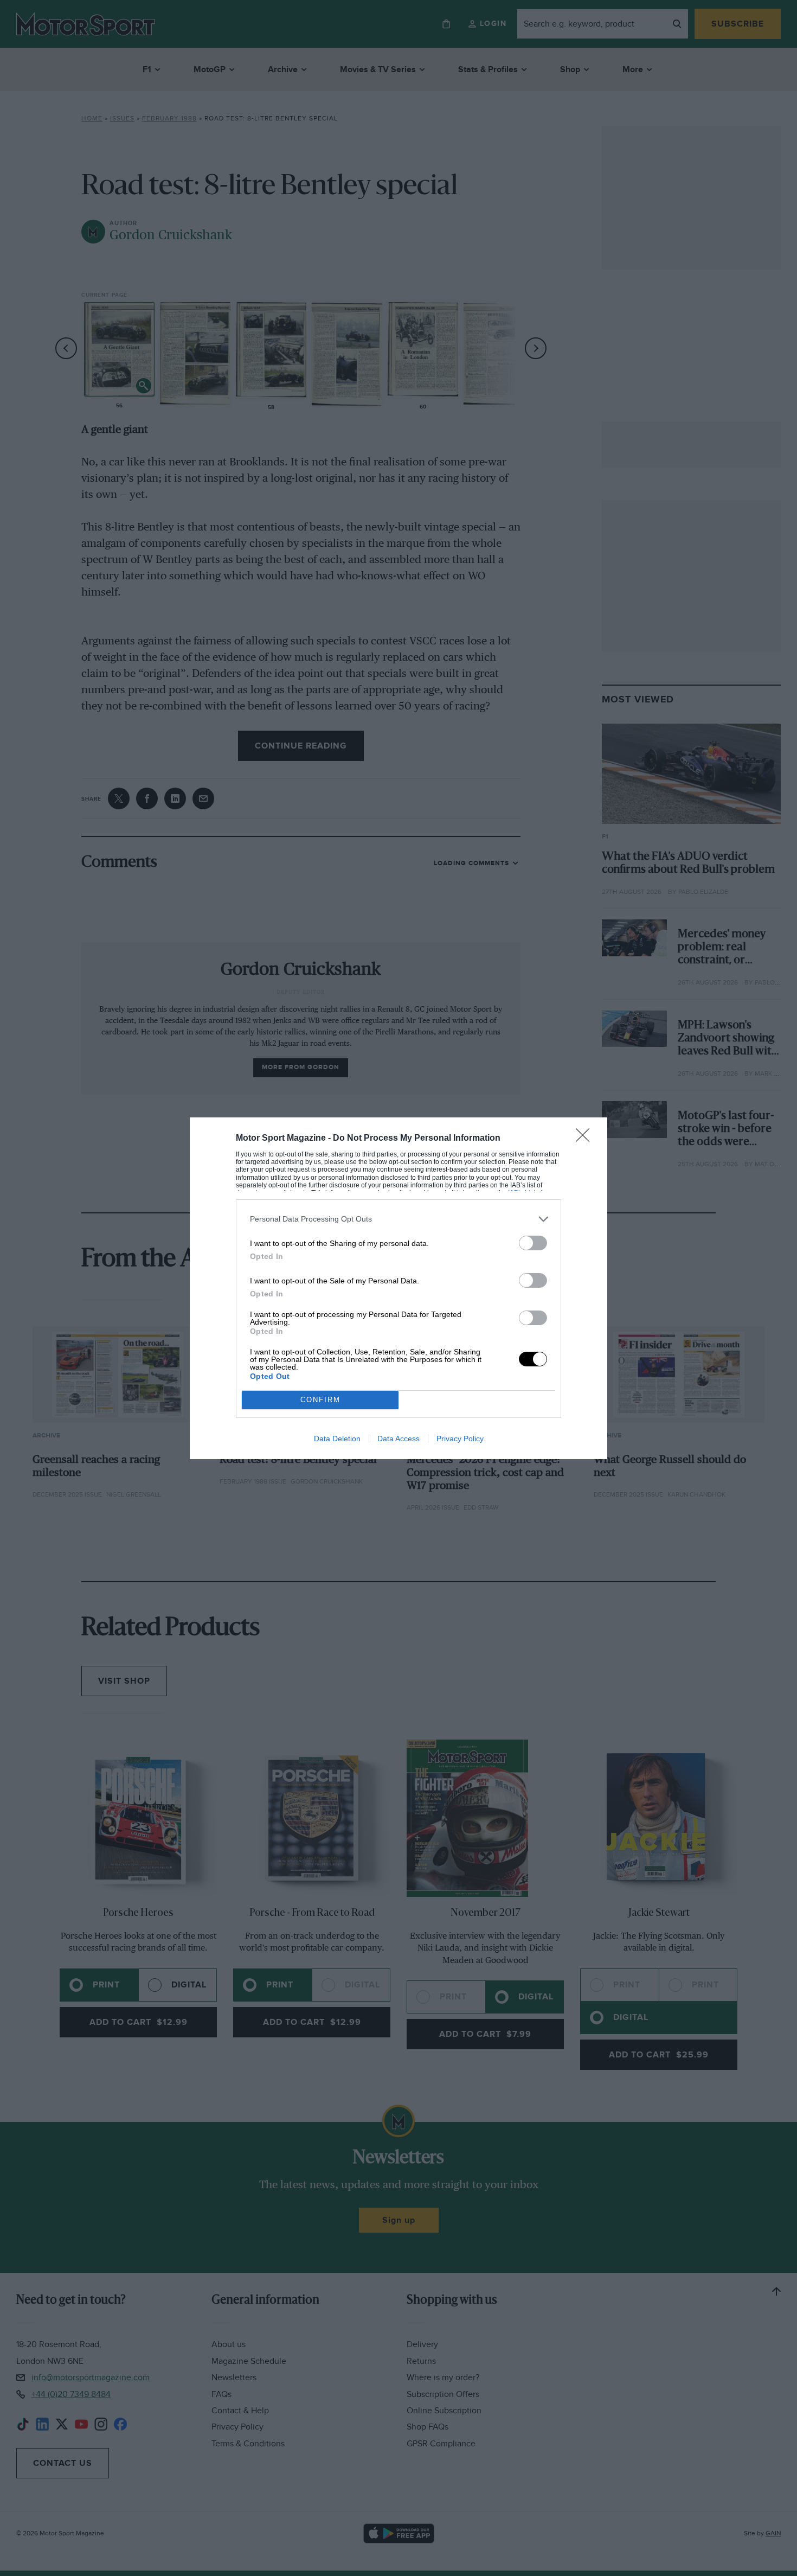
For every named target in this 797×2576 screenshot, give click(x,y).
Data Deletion (337, 1439)
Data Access (398, 1439)
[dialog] (398, 1288)
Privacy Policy (460, 1439)
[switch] (533, 1243)
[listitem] (398, 1219)
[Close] (586, 1139)
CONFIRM (320, 1400)
